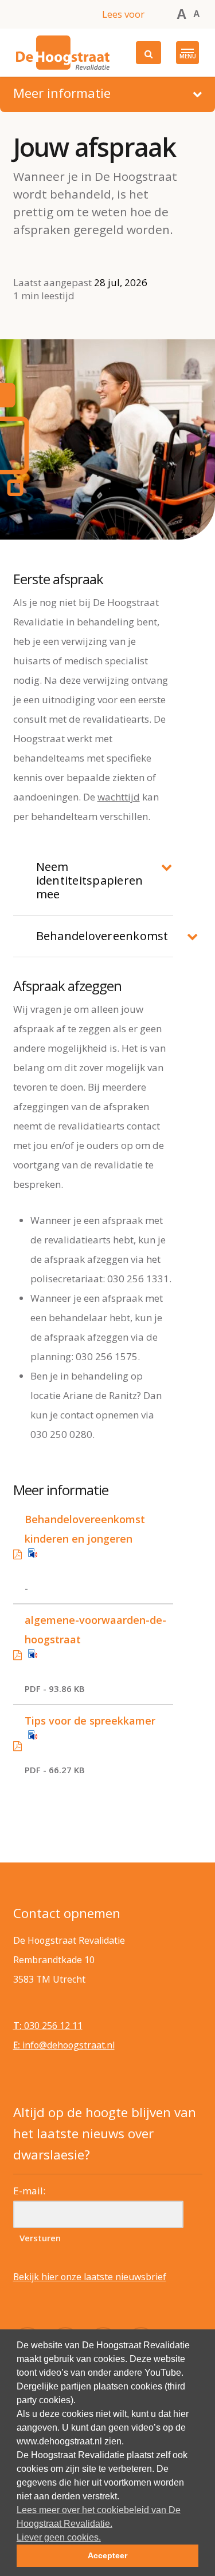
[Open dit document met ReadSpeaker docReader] (101, 1559)
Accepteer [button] (107, 2555)
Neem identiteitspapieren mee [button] (90, 880)
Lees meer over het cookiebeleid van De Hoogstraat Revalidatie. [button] (99, 2517)
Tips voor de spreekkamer (90, 1721)
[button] (187, 53)
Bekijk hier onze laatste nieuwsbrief (90, 2277)
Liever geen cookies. (59, 2537)
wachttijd (119, 797)
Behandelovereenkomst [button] (102, 936)
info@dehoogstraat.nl (64, 2045)
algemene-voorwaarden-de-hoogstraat (95, 1630)
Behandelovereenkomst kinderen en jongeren (85, 1529)
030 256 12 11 (48, 2026)
